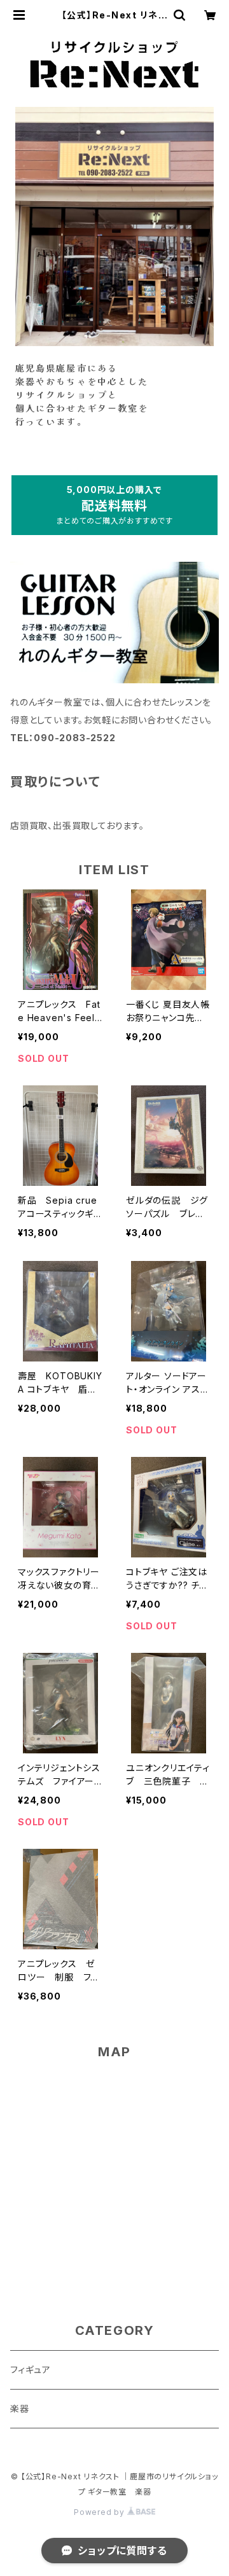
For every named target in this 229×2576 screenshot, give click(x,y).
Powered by (101, 2512)
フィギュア (31, 2370)
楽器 (24, 2408)
